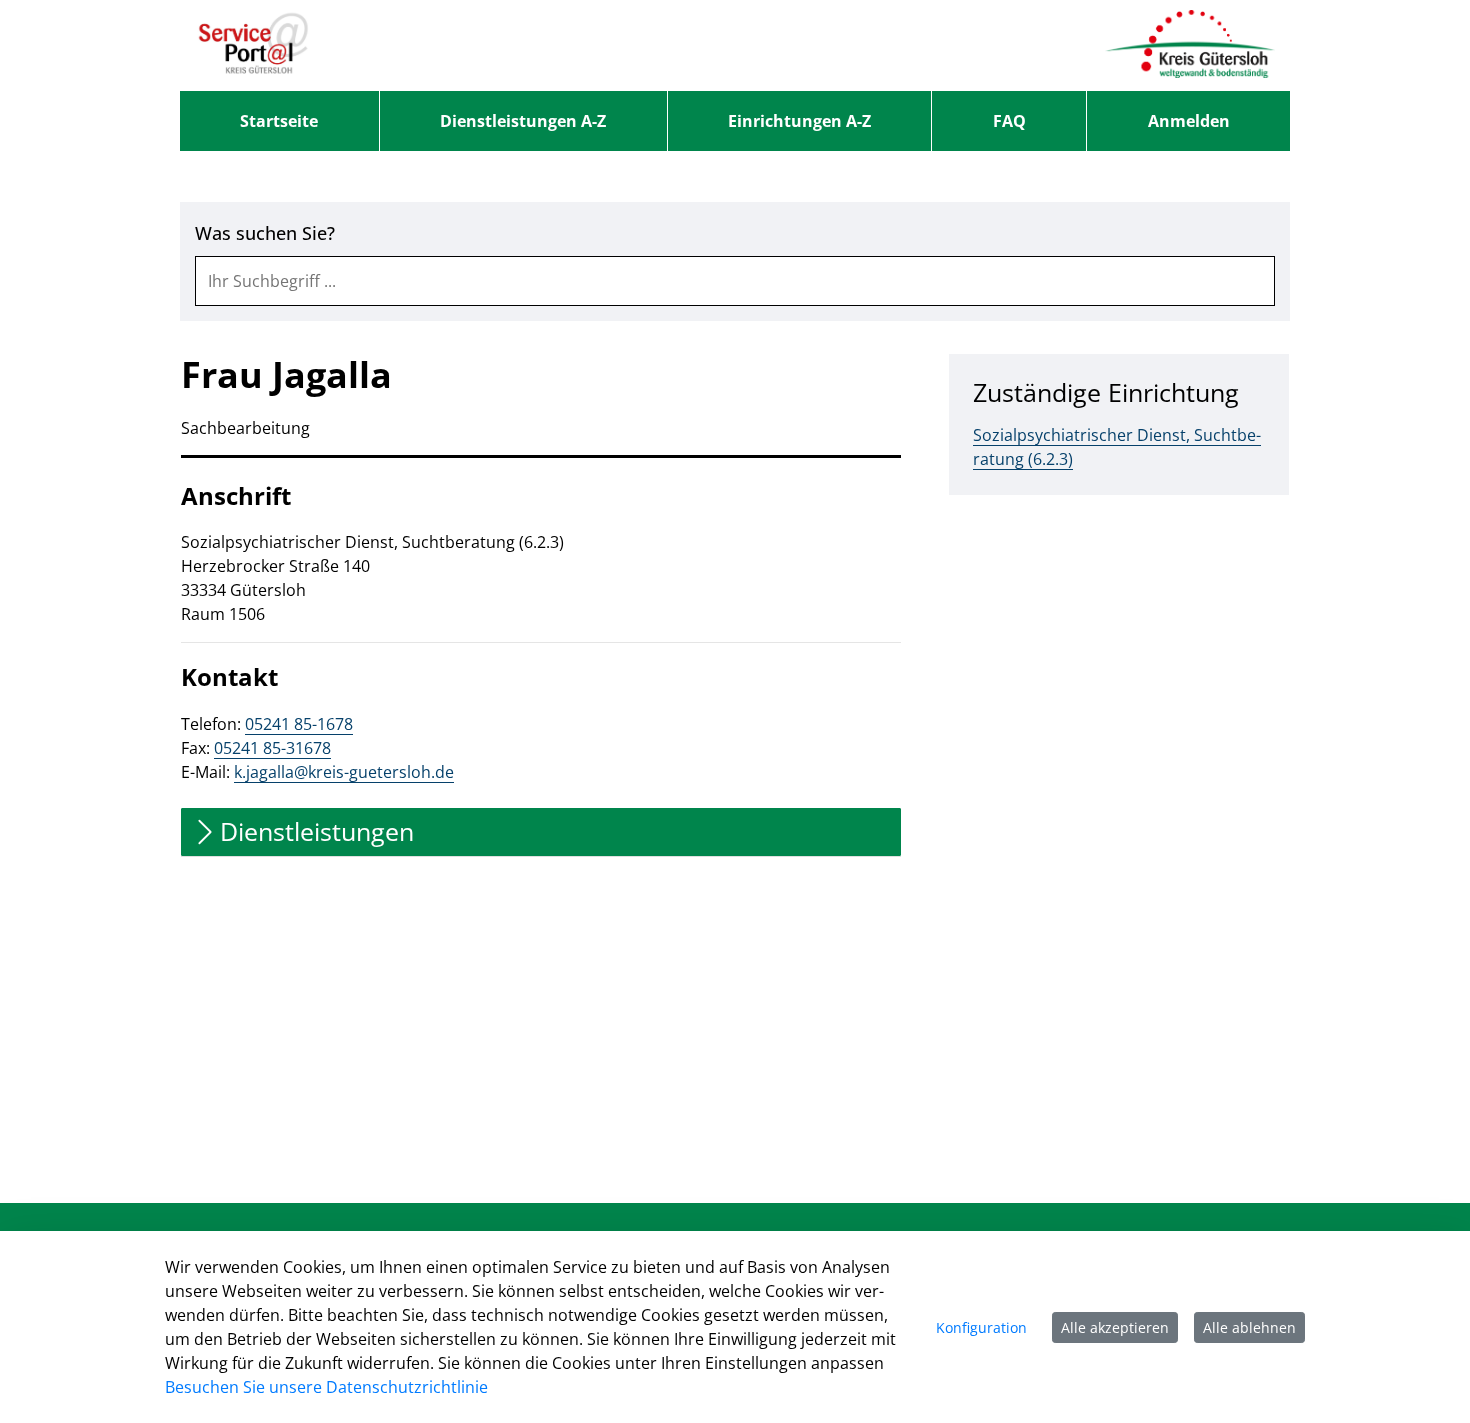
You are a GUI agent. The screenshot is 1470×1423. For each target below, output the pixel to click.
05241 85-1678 (299, 724)
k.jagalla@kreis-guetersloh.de (344, 772)
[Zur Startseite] (253, 45)
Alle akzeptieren (1115, 1327)
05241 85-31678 (272, 748)
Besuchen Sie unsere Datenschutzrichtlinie (326, 1387)
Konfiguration (981, 1327)
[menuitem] (279, 121)
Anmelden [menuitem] (1189, 121)
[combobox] (735, 281)
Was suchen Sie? (265, 233)
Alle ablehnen (1249, 1327)
